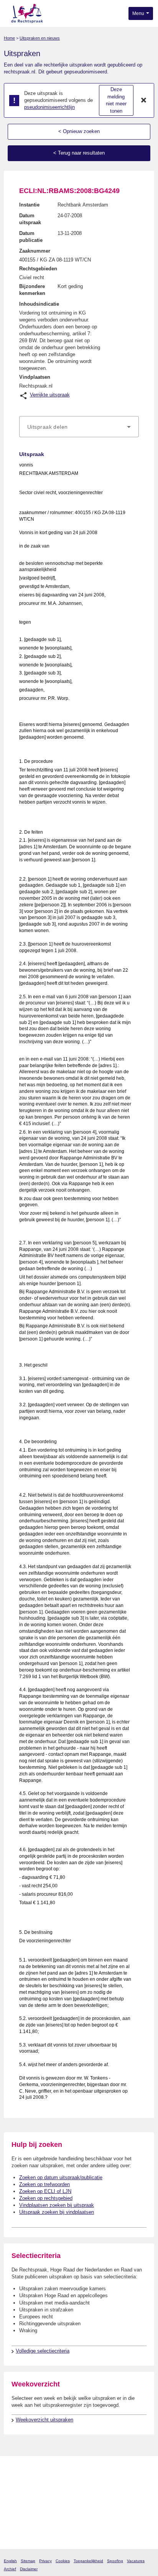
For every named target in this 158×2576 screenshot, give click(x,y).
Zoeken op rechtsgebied (46, 2198)
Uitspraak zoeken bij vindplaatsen (57, 2212)
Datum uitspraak (30, 219)
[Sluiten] (144, 100)
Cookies (63, 2561)
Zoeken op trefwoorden (44, 2184)
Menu (139, 13)
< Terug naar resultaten (79, 153)
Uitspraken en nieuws (40, 38)
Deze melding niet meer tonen (116, 100)
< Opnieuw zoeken (79, 131)
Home (9, 38)
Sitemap (28, 2561)
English (10, 2561)
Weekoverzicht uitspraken (44, 2420)
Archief (10, 2569)
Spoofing (115, 2561)
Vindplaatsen (35, 377)
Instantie (29, 205)
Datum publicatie (31, 237)
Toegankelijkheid (88, 2561)
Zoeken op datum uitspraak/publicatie (61, 2177)
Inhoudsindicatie (39, 304)
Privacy (45, 2561)
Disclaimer (29, 2569)
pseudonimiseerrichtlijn (49, 107)
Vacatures (136, 2561)
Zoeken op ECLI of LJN (45, 2191)
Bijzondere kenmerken (32, 290)
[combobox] (79, 427)
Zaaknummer (35, 251)
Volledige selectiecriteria (43, 2351)
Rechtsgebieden (38, 269)
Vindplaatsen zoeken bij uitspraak (57, 2205)
